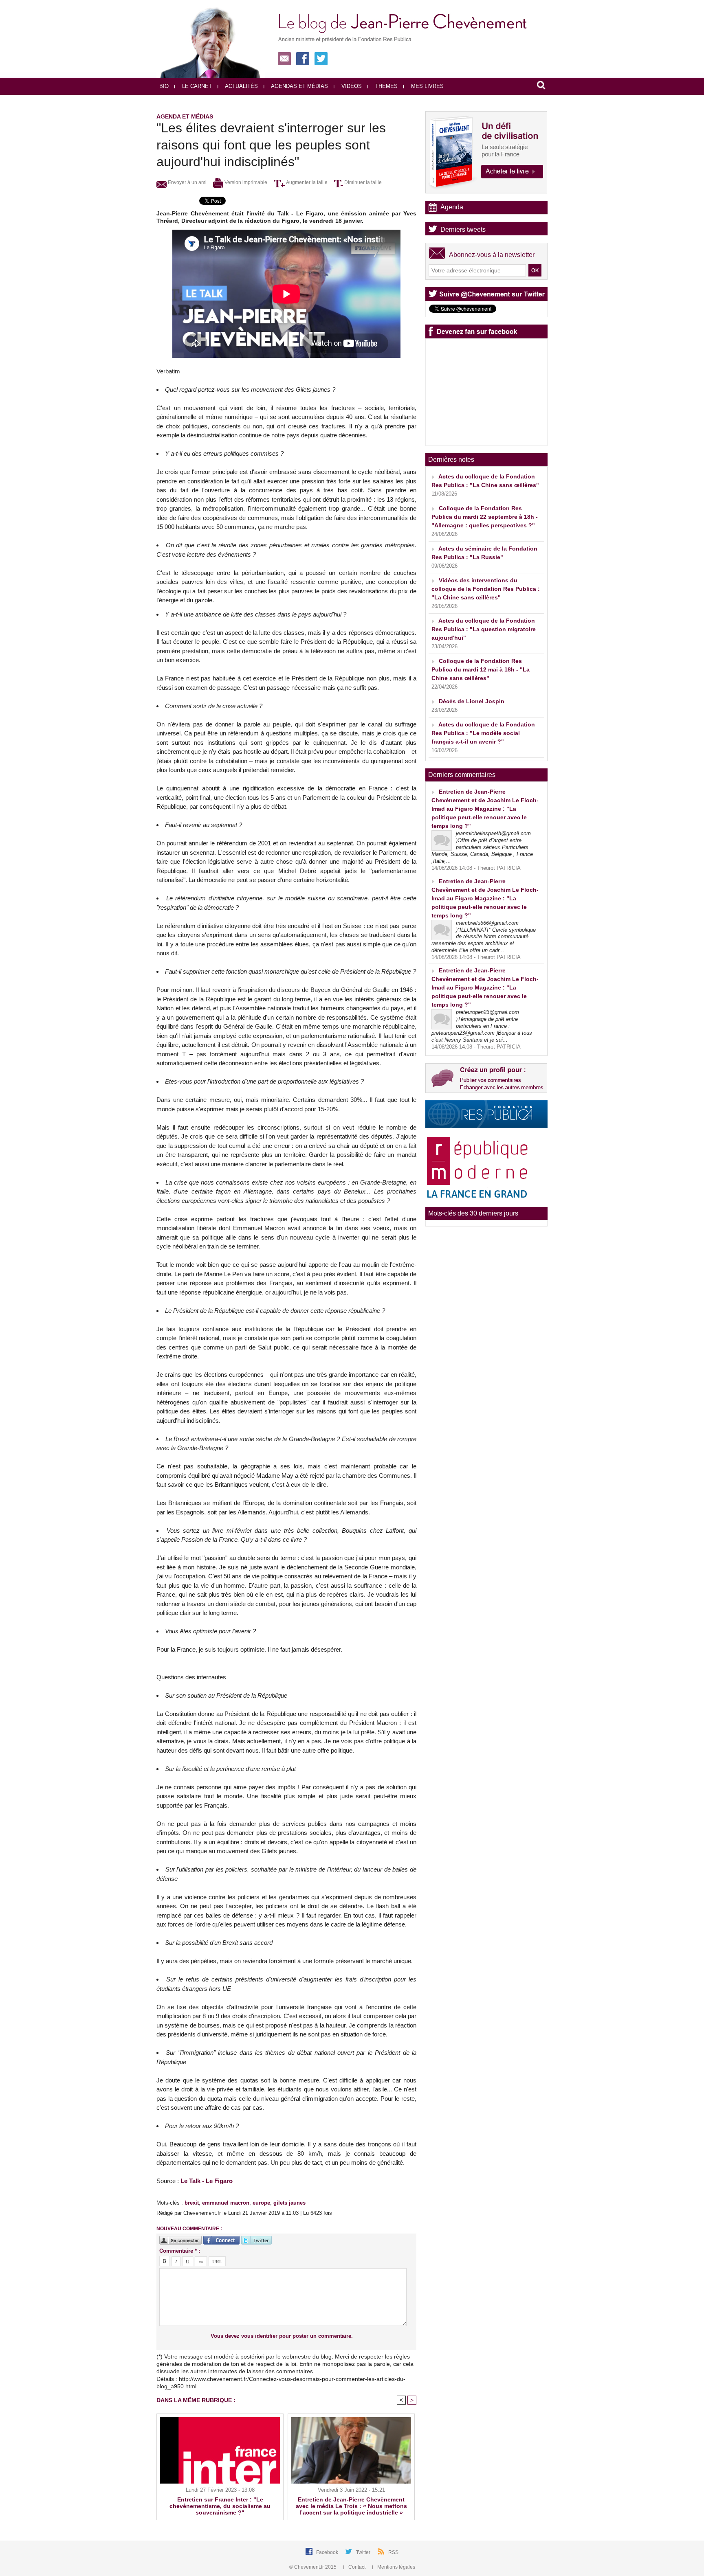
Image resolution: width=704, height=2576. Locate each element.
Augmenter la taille (306, 182)
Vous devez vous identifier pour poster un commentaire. (282, 2336)
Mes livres (427, 86)
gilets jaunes (289, 2203)
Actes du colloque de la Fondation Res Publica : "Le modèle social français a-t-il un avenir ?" (483, 733)
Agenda (452, 207)
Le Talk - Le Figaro (207, 2181)
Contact (357, 2567)
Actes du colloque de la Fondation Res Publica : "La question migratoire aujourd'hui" (484, 629)
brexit (192, 2203)
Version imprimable (245, 182)
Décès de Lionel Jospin (472, 701)
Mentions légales (396, 2567)
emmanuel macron (226, 2203)
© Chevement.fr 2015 (313, 2567)
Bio (164, 86)
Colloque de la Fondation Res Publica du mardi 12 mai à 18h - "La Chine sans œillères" (481, 669)
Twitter (364, 2552)
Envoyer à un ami (187, 182)
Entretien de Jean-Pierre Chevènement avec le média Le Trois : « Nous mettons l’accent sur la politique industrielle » (351, 2506)
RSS (393, 2552)
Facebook (328, 2552)
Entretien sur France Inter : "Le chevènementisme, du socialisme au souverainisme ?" (220, 2506)
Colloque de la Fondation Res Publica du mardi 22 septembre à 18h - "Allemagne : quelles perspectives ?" (485, 517)
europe (261, 2203)
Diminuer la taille (362, 182)
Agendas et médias (299, 86)
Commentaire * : (180, 2251)
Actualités (241, 86)
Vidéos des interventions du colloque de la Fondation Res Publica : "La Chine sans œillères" (486, 589)
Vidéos (351, 86)
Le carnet (196, 86)
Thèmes (386, 86)
